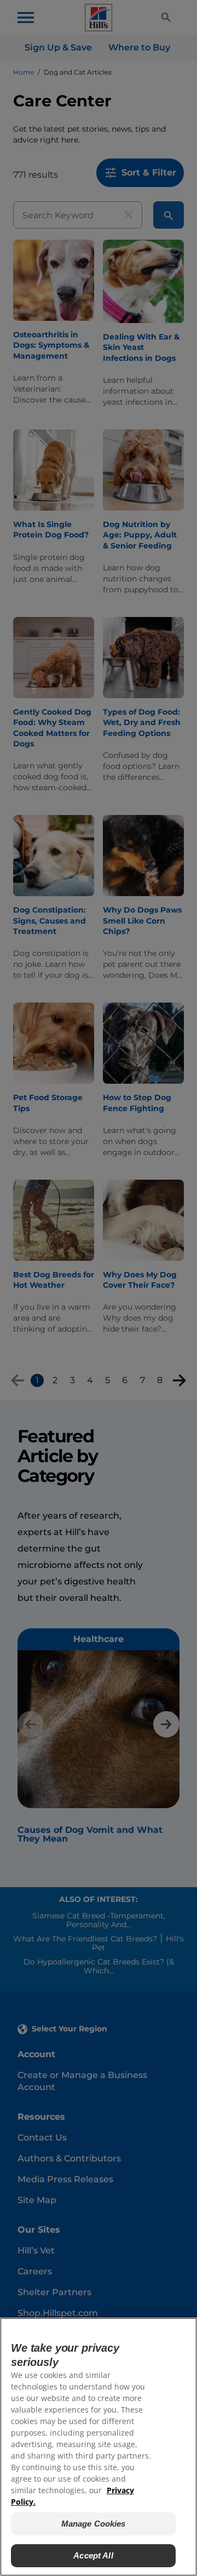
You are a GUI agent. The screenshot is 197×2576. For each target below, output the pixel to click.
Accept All (93, 2555)
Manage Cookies (94, 2524)
